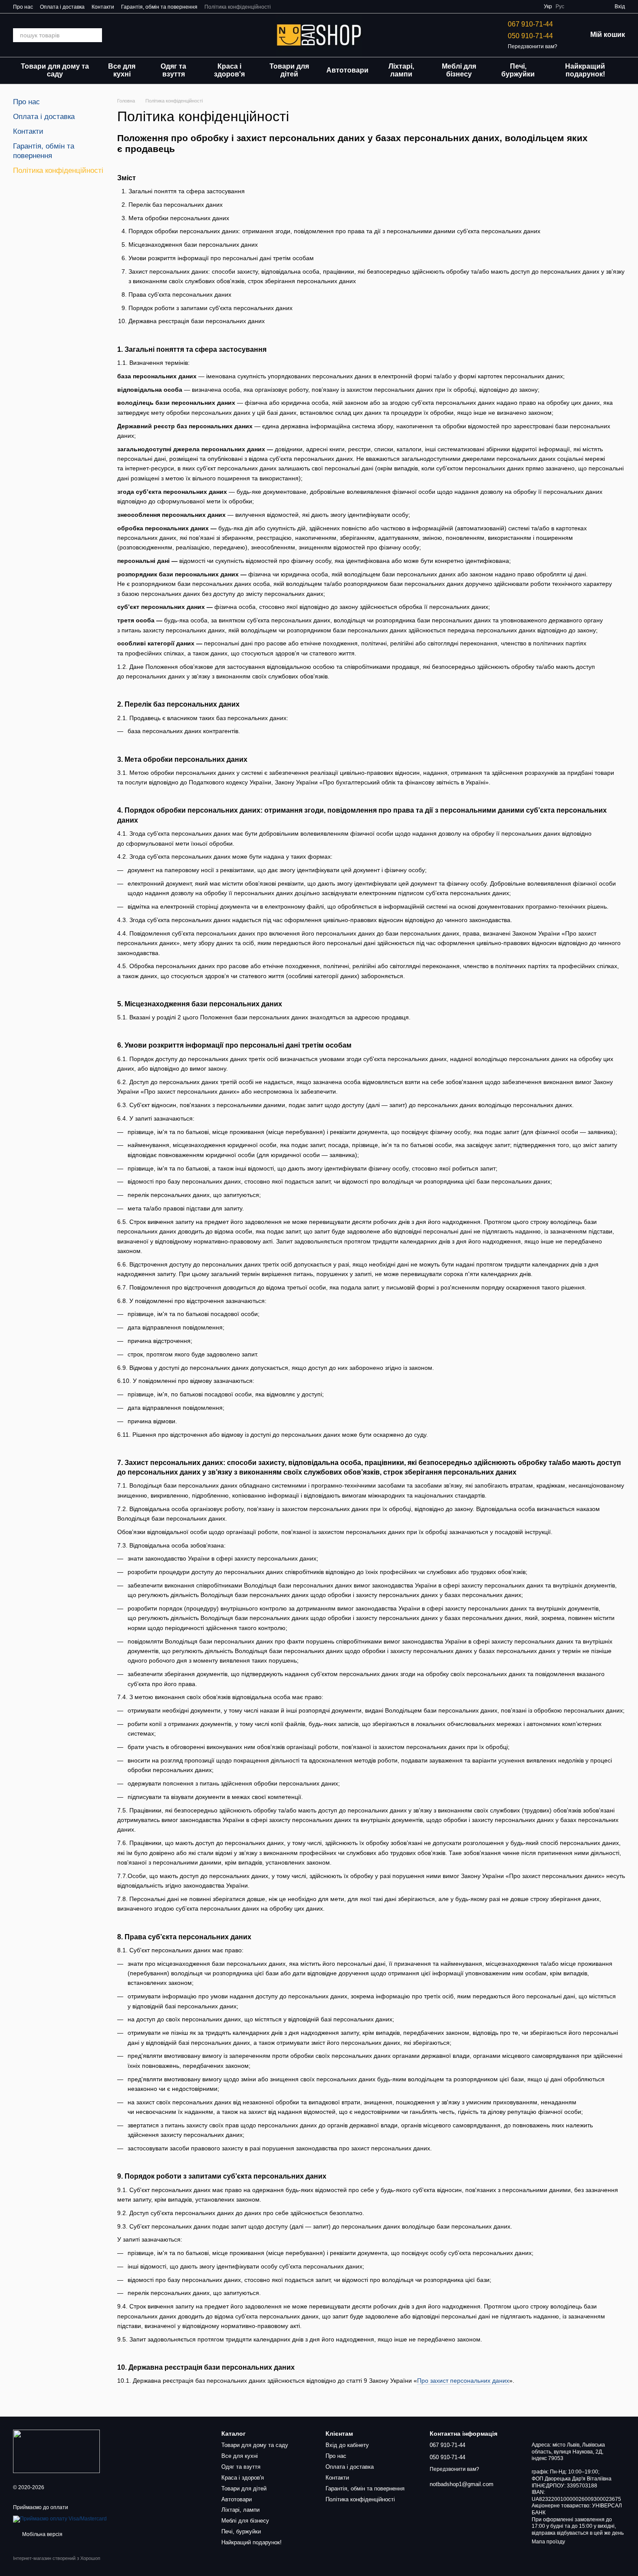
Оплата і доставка (62, 7)
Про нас (23, 7)
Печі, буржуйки (518, 70)
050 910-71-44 (530, 36)
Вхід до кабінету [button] (347, 2445)
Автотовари (347, 70)
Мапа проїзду (548, 2542)
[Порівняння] (592, 7)
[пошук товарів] (95, 35)
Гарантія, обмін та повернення (159, 7)
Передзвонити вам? (533, 46)
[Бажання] (576, 7)
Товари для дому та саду (55, 70)
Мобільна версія (42, 2534)
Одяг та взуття (173, 70)
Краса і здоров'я (229, 70)
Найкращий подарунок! (585, 70)
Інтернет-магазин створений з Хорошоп (57, 2558)
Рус (560, 7)
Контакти (103, 7)
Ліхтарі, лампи (401, 70)
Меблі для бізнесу (459, 70)
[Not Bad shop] (56, 2451)
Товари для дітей (289, 70)
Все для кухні (122, 70)
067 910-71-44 (530, 24)
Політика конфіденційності (238, 7)
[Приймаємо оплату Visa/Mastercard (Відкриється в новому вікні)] (60, 2519)
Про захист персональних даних (463, 2381)
